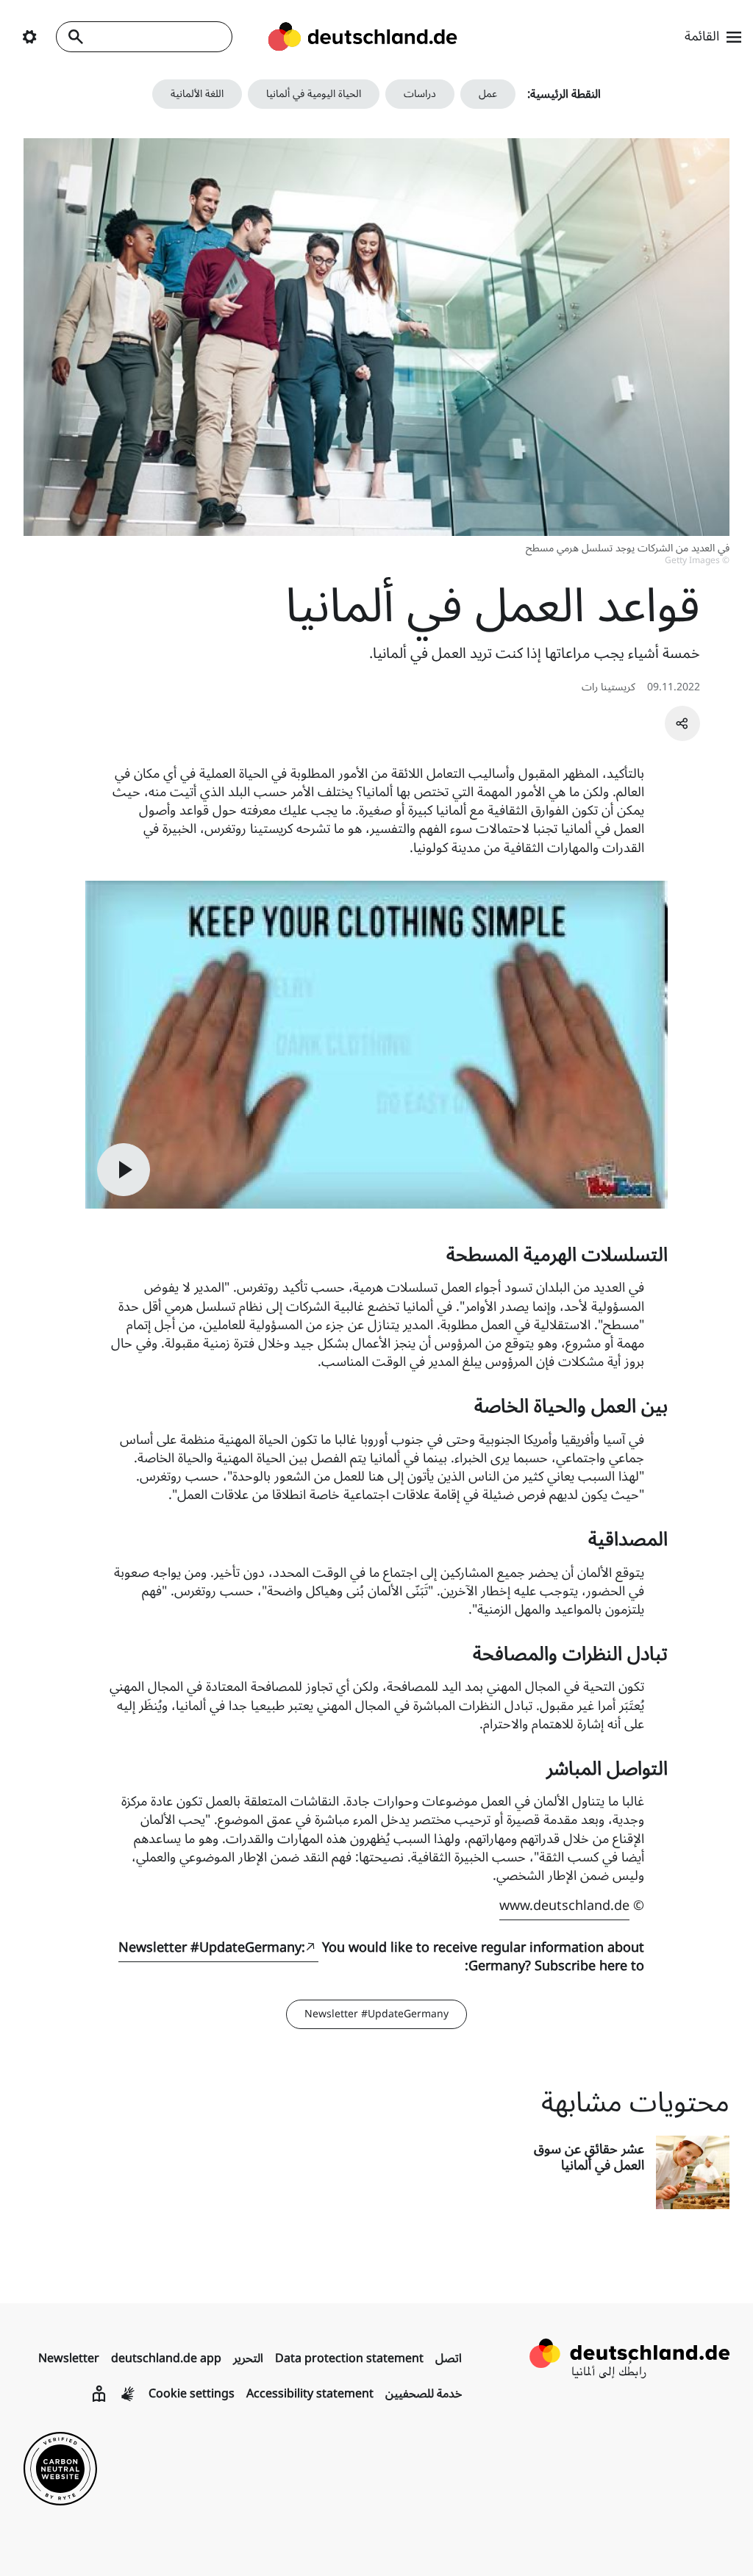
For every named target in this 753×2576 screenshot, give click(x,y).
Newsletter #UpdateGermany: (212, 1947)
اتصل (449, 2358)
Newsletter (69, 2358)
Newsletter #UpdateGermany (376, 2014)
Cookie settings (192, 2394)
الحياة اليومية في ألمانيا (314, 94)
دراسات (420, 94)
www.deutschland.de (564, 1906)
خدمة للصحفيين (424, 2394)
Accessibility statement (310, 2394)
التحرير (248, 2358)
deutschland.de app (166, 2358)
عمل (488, 94)
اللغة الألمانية (197, 94)
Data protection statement (349, 2358)
